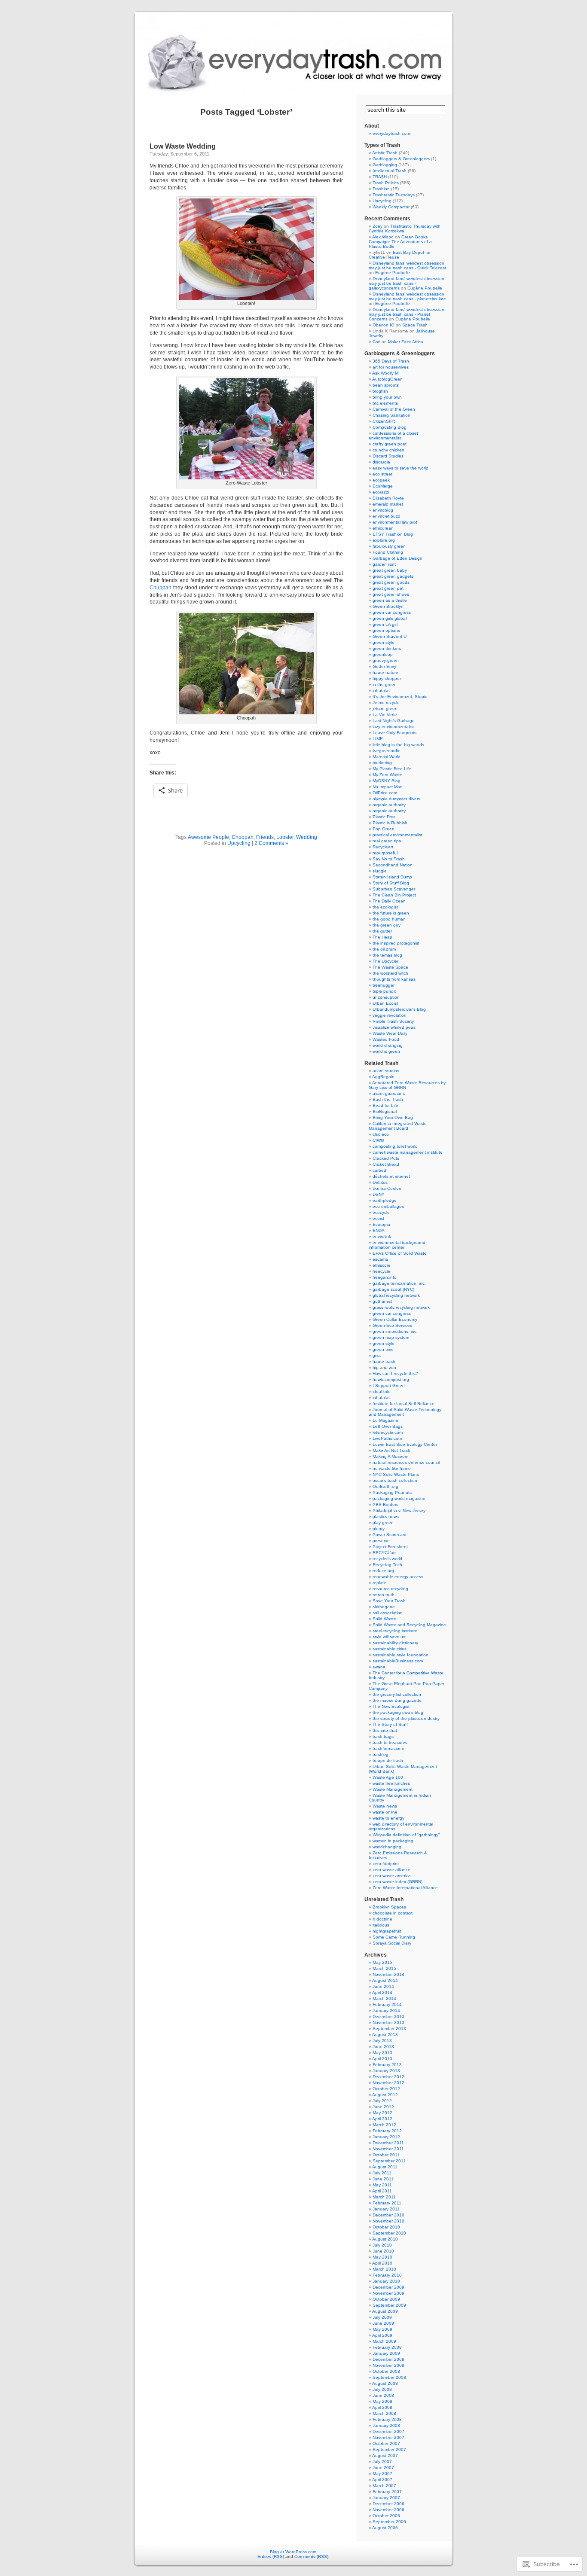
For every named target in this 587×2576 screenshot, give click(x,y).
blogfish (380, 391)
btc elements (385, 403)
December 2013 (388, 2017)
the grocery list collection (397, 1694)
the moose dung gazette (397, 1700)
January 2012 (386, 2137)
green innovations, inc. (395, 1331)
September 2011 (389, 2161)
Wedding (307, 837)
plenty (379, 1529)
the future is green (391, 913)
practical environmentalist (397, 835)
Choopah (243, 837)
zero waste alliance (391, 1870)
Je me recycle (386, 703)
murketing (382, 763)
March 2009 (384, 2341)
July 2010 (382, 2245)
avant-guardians (389, 1093)
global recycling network (396, 1295)
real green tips (387, 841)
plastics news (386, 1517)
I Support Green (389, 1386)
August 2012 (385, 2095)
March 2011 (384, 2197)
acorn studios (386, 1071)
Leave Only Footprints (394, 733)
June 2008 (383, 2395)
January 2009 (386, 2353)
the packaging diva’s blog (398, 1712)
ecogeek (381, 480)
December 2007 (388, 2431)
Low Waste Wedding (183, 146)
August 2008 (385, 2383)
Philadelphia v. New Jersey (399, 1511)
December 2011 (388, 2143)
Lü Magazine (385, 1420)
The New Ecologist (391, 1706)
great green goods (391, 582)
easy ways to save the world (401, 468)
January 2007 (386, 2498)
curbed (379, 1170)
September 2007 (389, 2449)
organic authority (389, 805)
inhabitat (381, 690)
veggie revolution (390, 1015)
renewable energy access (398, 1577)
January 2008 (386, 2425)
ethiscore (382, 1265)
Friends (265, 837)
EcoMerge (383, 486)
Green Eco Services (392, 1325)
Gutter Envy (384, 666)
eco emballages (388, 1206)
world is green (386, 1051)
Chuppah (161, 588)
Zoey (378, 226)
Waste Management (393, 1789)
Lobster (285, 837)
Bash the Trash (388, 1099)
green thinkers (387, 648)
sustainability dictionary (395, 1643)
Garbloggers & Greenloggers (401, 159)
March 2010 (384, 2269)
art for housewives (391, 367)
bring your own (387, 397)
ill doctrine (382, 1919)
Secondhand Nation (393, 865)
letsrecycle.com (388, 1432)
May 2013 (382, 2053)
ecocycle (381, 1212)
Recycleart (383, 847)
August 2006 (385, 2528)
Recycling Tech (387, 1565)
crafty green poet (390, 444)
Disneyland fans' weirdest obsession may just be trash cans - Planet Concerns (407, 314)
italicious (381, 1925)
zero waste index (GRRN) (397, 1882)
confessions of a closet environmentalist (393, 436)
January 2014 (386, 2010)
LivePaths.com (387, 1438)
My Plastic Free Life (392, 769)
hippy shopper (387, 678)
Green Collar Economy (395, 1319)
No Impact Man (388, 787)
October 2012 (386, 2089)
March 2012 (384, 2125)
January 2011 (386, 2209)
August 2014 (385, 1980)
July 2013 (382, 2041)
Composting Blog (390, 427)
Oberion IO (384, 325)
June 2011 (383, 2179)
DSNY (379, 1194)
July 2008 (382, 2389)
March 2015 (384, 1968)
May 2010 (382, 2257)
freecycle (381, 1271)
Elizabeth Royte (388, 498)
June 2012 (383, 2107)
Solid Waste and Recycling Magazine (409, 1625)
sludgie (380, 871)
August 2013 (385, 2035)
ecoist (378, 1218)
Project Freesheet (390, 1547)
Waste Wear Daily (390, 1033)
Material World (387, 757)
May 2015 (382, 1962)
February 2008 (387, 2419)
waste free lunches (391, 1783)
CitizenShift (384, 421)
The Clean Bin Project (394, 895)
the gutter (382, 931)
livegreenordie (387, 751)
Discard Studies (388, 456)
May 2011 (382, 2185)
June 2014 (383, 1986)
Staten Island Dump (392, 877)
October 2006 (386, 2516)
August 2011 (385, 2167)
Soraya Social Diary (392, 1943)
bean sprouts (386, 385)
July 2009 (382, 2317)
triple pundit (384, 991)
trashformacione (388, 1748)
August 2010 (385, 2239)
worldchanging (387, 1847)
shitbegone (384, 1607)
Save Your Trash (389, 1601)
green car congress (392, 612)
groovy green (386, 660)
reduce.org (383, 1571)
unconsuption (386, 997)
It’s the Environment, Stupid (400, 697)
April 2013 (382, 2059)
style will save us (389, 1637)
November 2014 (388, 1974)
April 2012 (382, 2119)
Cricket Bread (386, 1164)
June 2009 (383, 2323)
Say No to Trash (389, 859)
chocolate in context (393, 1913)
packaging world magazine (399, 1498)
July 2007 (382, 2462)
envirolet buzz (386, 516)
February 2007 (387, 2492)
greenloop (383, 654)
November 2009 (388, 2293)
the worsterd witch (390, 973)
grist (377, 1355)
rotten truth (384, 1595)
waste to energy (388, 1818)
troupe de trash (388, 1761)
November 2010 (388, 2221)
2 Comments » (271, 843)
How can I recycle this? (395, 1373)
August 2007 (385, 2456)
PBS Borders (385, 1504)
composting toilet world (395, 1146)
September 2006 (389, 2522)
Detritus (380, 1182)
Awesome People (208, 837)
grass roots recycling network (401, 1307)
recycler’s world (387, 1559)
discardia (381, 462)
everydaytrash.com (391, 133)
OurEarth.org (385, 1486)
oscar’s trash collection (395, 1480)
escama (380, 1259)
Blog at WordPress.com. (294, 2552)
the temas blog (387, 955)
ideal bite (382, 1392)
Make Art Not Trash (391, 1450)
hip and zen (384, 1367)
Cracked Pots (386, 1158)
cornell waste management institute (408, 1152)
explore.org (384, 540)
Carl (376, 342)
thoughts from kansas (394, 979)
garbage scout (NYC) (393, 1289)
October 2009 (386, 2299)
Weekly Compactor (391, 207)
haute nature (385, 672)
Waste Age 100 (388, 1777)
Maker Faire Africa (406, 342)
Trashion (381, 189)
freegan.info (385, 1277)
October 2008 (386, 2371)
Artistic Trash (385, 153)
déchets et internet (391, 1176)
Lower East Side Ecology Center (405, 1444)
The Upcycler (385, 961)
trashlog (381, 1754)
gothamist (382, 1301)
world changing (388, 1045)
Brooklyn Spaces (389, 1907)
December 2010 (388, 2215)
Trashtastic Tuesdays (394, 195)
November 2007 (388, 2437)
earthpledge (385, 1200)
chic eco (381, 1134)
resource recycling (390, 1589)
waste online (385, 1812)
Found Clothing (388, 552)
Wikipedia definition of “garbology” (406, 1835)
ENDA (379, 1230)
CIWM (378, 1140)
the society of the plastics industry (406, 1718)
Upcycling (239, 843)
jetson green (385, 709)
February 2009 (387, 2347)
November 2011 (388, 2149)
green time (383, 1349)
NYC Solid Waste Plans (396, 1474)
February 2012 (387, 2131)
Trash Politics (386, 183)
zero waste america (392, 1876)
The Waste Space (390, 967)
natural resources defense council (406, 1462)
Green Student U (390, 636)
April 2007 (382, 2480)
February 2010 (387, 2275)
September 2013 (389, 2029)
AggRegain (383, 1077)
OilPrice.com (385, 793)
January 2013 (386, 2071)
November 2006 (388, 2510)
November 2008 (388, 2365)
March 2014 (384, 1998)
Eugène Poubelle (393, 273)
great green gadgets (393, 576)
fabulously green (389, 546)
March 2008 (384, 2413)
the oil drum (384, 949)
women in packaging (393, 1841)
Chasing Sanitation (391, 415)
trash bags (383, 1736)
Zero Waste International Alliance (405, 1888)
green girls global (390, 618)
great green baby (390, 570)
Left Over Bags (388, 1426)
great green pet (388, 588)
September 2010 (389, 2233)
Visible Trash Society (393, 1021)
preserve (381, 1541)
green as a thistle (390, 600)
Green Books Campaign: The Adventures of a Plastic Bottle (400, 242)
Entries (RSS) (271, 2556)
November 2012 (388, 2083)
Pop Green (384, 829)
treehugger (384, 985)
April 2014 (382, 1992)
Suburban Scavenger (394, 889)
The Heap (382, 937)
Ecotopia (381, 1224)
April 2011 (382, 2191)
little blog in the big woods (398, 745)
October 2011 (386, 2155)
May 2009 (382, 2329)
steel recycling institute (395, 1631)
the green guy (387, 925)
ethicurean (383, 528)
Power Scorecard (390, 1535)
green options (386, 630)
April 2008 (382, 2407)
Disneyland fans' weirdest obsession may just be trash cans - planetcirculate (407, 296)
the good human (389, 919)
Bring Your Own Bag (393, 1117)
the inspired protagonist (396, 943)
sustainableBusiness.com (398, 1661)
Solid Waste (384, 1619)
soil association (388, 1613)
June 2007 (383, 2468)
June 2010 (383, 2251)
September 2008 (389, 2377)
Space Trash (415, 325)
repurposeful (385, 853)
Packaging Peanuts (392, 1492)
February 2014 (387, 2004)
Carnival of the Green (394, 409)
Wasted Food (386, 1039)
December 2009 (388, 2287)
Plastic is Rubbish (390, 823)
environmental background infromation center (397, 1245)
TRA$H (380, 177)
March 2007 (384, 2486)
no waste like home (392, 1468)
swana (379, 1667)
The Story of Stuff (390, 1724)
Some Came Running (394, 1937)
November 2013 (388, 2023)
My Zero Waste (387, 775)
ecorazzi (381, 492)
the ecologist (385, 907)
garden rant (384, 564)
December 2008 (388, 2359)
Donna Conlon (387, 1188)
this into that (385, 1730)
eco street (382, 474)
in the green (385, 684)
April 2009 (382, 2335)
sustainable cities (390, 1649)
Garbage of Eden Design (397, 558)
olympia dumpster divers (396, 799)
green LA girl (385, 624)
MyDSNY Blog (387, 781)
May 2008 (382, 2401)
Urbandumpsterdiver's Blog (399, 1009)
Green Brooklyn (388, 606)
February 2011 (387, 2203)
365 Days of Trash (391, 361)
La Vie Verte (385, 715)
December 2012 (388, 2077)
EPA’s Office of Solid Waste (400, 1253)
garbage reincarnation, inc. (399, 1283)
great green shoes (391, 594)
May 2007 (382, 2474)
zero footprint (386, 1864)
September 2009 (389, 2305)
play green (383, 1523)
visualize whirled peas (394, 1027)
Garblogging (385, 165)
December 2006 (388, 2504)
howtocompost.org (391, 1379)
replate (379, 1583)
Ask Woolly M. (386, 373)
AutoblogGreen (387, 379)
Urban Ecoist (385, 1003)
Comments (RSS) (311, 2556)
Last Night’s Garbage (394, 721)
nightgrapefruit (387, 1931)
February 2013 (387, 2065)
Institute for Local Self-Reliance (404, 1404)
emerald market (388, 504)
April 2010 (382, 2263)
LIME (378, 739)
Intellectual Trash (390, 171)
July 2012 (382, 2101)
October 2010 (386, 2227)
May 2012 (382, 2113)
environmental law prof (395, 522)
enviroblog (383, 510)
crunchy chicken (388, 450)
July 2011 (382, 2173)
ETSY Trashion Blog (393, 534)
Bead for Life (385, 1105)
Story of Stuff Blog (391, 883)
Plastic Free (384, 817)
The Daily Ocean (389, 901)
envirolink (382, 1236)
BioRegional (385, 1111)
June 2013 (383, 2047)
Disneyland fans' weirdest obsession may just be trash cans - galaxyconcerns (407, 283)
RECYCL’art (384, 1553)
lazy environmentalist (393, 727)
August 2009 (385, 2311)
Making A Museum (390, 1456)
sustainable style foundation (401, 1655)
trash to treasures (390, 1742)
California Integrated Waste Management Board (398, 1126)
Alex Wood (383, 237)
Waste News (385, 1806)
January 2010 (386, 2281)
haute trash (384, 1361)
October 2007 (386, 2443)
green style (384, 642)
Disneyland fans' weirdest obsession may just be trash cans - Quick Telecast (407, 265)
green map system (391, 1337)
